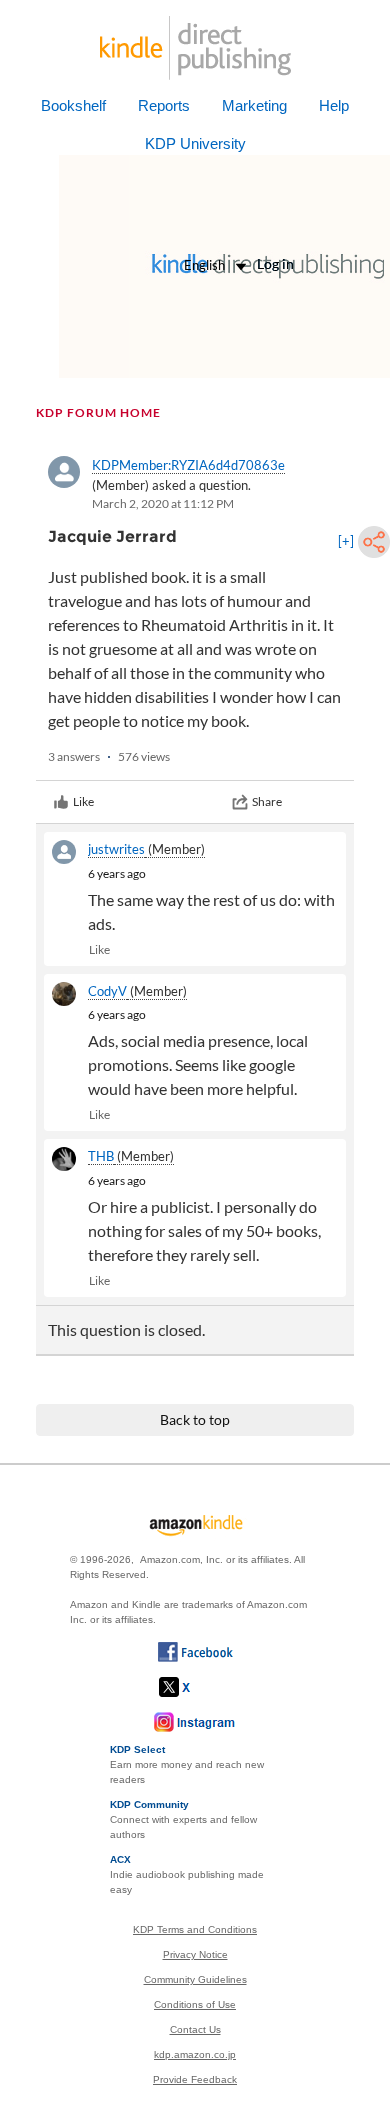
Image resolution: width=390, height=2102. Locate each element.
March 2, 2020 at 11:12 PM (163, 503)
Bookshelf (73, 105)
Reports (164, 105)
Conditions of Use (195, 2004)
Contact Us (195, 2029)
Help (334, 105)
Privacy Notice (195, 1954)
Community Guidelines (195, 1979)
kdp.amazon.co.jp (195, 2054)
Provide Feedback (195, 2079)
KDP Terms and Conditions (195, 1929)
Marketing (254, 105)
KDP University (195, 143)
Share (267, 801)
